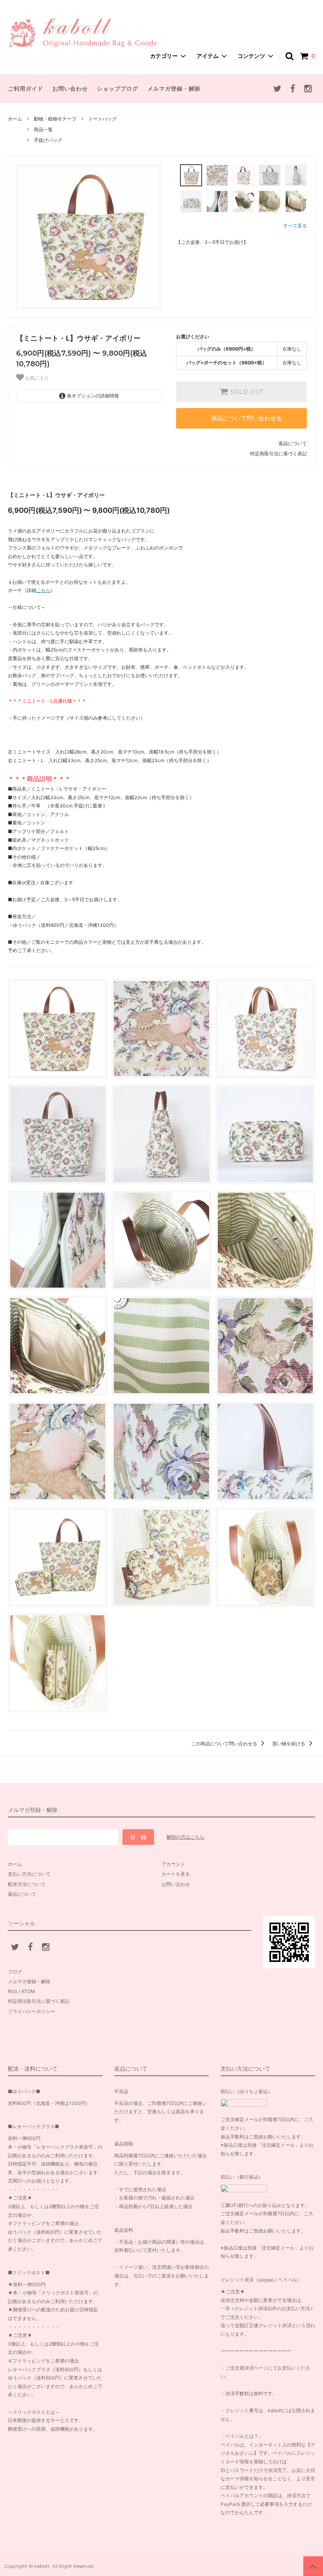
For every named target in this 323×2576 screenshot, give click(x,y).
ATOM (28, 1991)
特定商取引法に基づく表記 (278, 454)
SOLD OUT (246, 392)
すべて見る (295, 225)
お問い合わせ (70, 88)
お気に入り (36, 378)
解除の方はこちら (186, 1837)
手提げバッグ (48, 140)
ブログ (15, 1972)
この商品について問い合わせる (225, 1744)
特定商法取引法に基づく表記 (39, 2001)
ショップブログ (118, 88)
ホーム (15, 119)
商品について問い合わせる (247, 418)
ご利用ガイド (26, 88)
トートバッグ (102, 119)
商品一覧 (43, 129)
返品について (293, 443)
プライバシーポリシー (32, 2011)
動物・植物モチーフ (55, 119)
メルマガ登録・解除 (174, 88)
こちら (43, 590)
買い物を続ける (289, 1744)
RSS (13, 1991)
